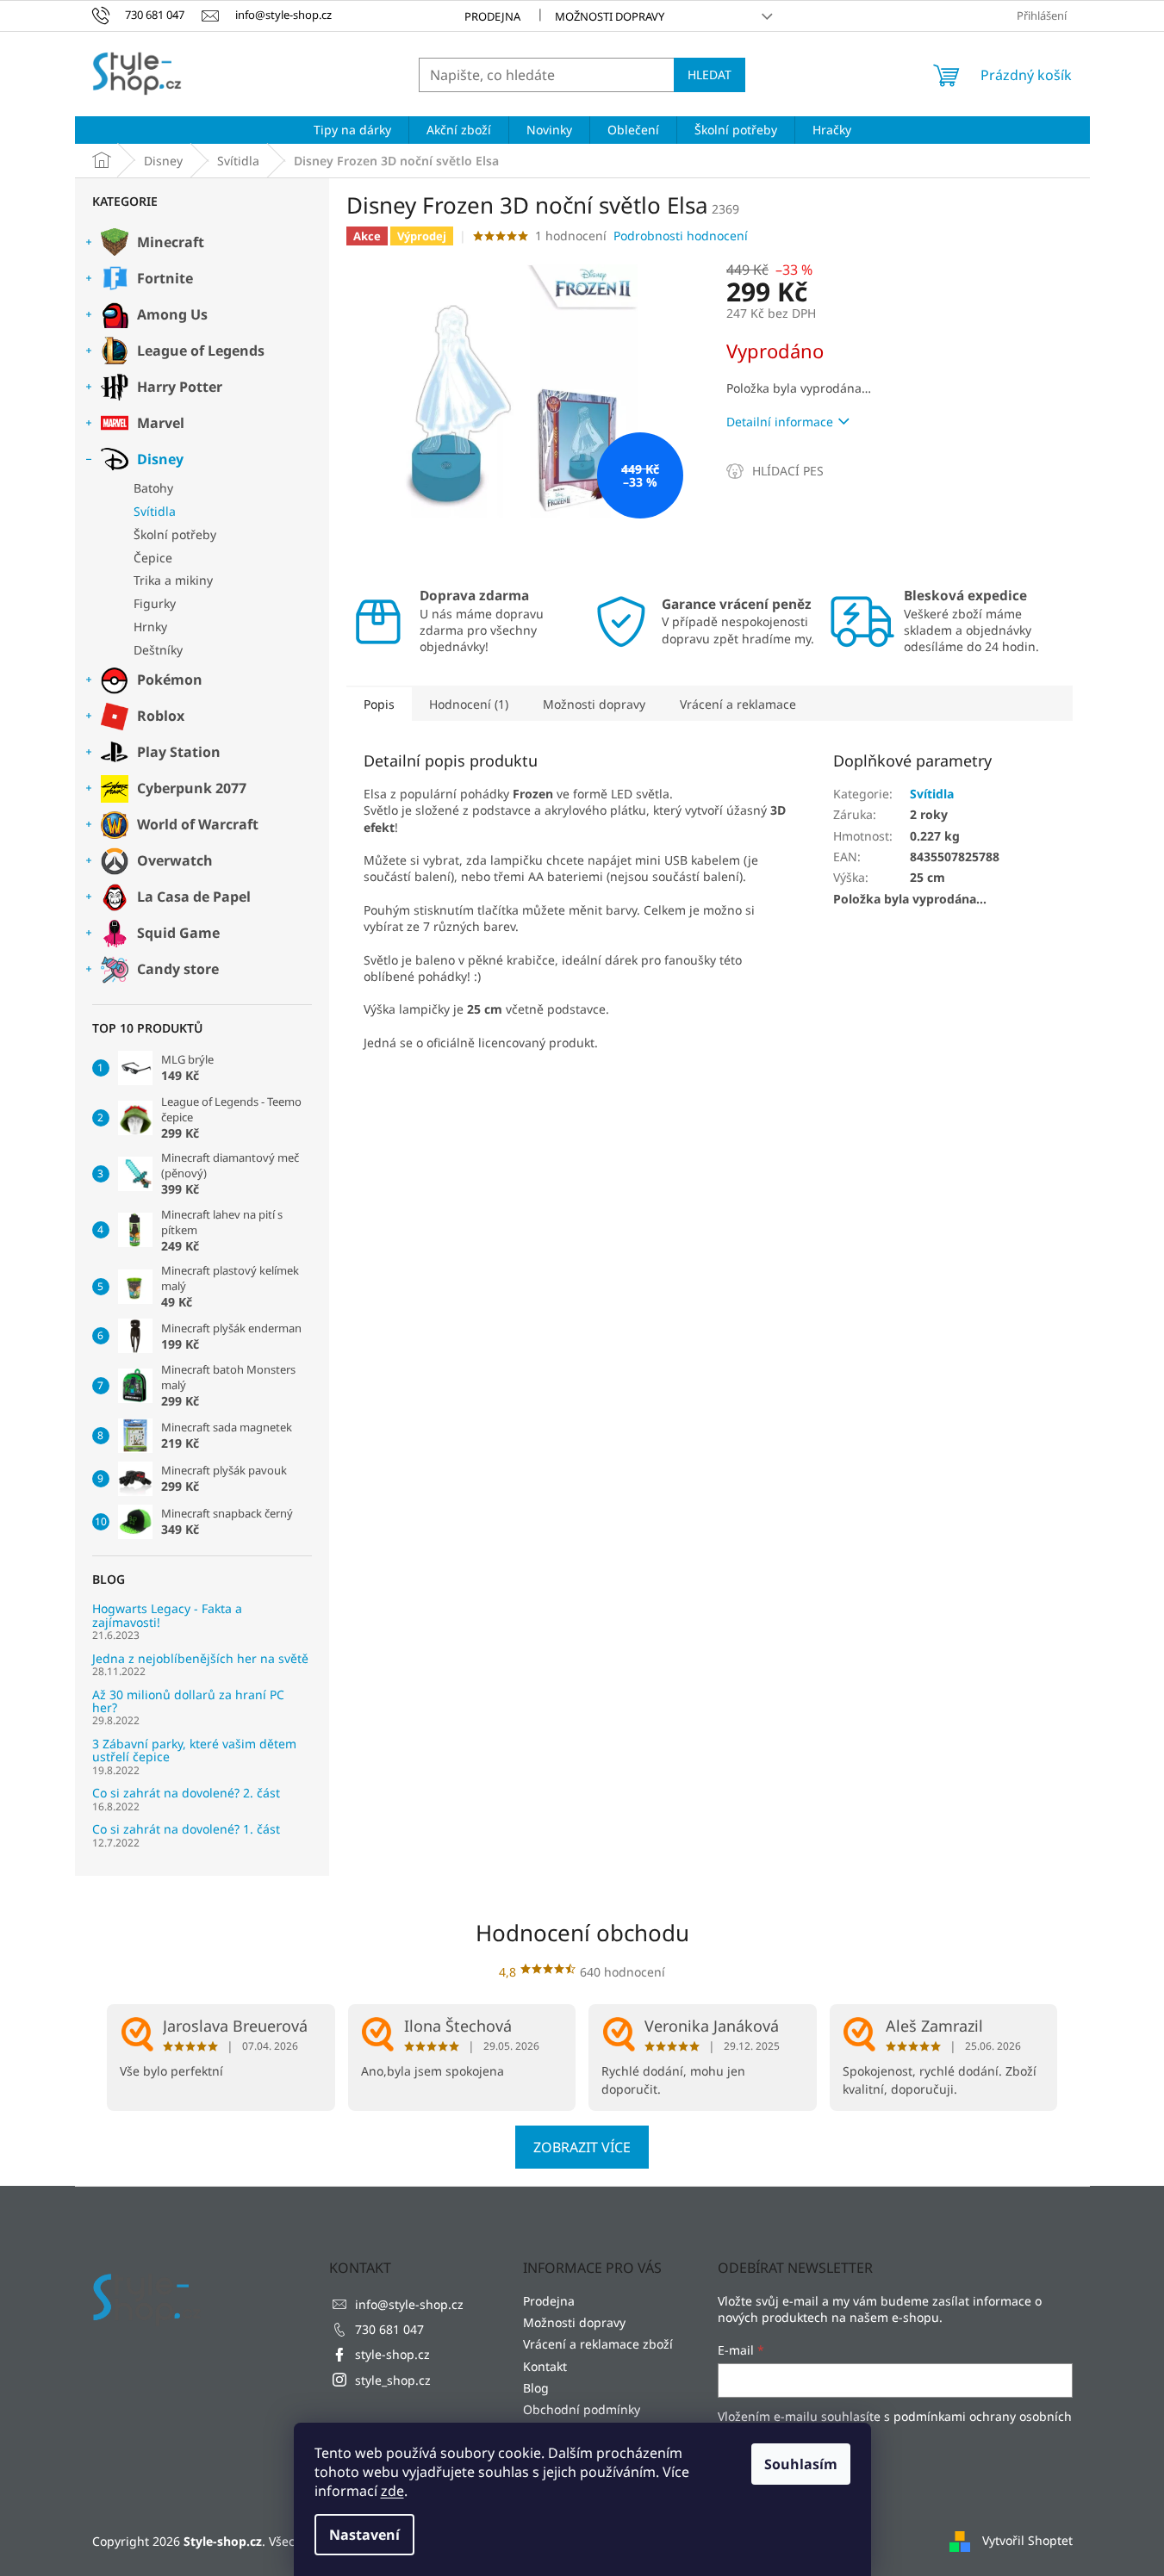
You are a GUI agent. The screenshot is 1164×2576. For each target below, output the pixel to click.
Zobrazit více (582, 2147)
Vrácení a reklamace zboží (598, 2344)
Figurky (155, 603)
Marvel (161, 423)
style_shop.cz (393, 2380)
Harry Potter (180, 387)
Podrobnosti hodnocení (681, 236)
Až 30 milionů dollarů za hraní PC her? (188, 1701)
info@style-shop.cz (409, 2304)
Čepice (153, 558)
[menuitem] (352, 130)
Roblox (161, 716)
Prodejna (492, 16)
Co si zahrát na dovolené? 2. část (186, 1793)
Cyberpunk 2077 (192, 788)
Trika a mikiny (173, 580)
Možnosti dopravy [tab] (594, 704)
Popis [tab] (379, 704)
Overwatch (175, 860)
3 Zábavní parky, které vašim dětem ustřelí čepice (194, 1750)
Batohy (153, 488)
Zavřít (819, 471)
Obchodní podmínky (582, 2409)
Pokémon (170, 680)
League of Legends (201, 351)
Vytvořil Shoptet (1027, 2540)
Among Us (172, 314)
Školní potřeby (175, 534)
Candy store (178, 969)
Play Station (179, 752)
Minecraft (171, 242)
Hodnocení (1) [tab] (469, 704)
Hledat (710, 74)
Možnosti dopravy (610, 16)
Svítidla (155, 511)
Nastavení (364, 2535)
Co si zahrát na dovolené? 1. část (186, 1829)
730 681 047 (389, 2329)
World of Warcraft (198, 824)
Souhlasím (801, 2464)
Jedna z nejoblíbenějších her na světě (200, 1658)
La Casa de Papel (194, 897)
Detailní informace (780, 422)
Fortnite (165, 278)
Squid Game (178, 933)
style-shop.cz (392, 2354)
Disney (160, 459)
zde (392, 2491)
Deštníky (158, 650)
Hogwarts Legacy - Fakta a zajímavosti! (167, 1615)
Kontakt (545, 2366)
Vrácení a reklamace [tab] (738, 704)
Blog (536, 2388)
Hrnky (150, 627)
